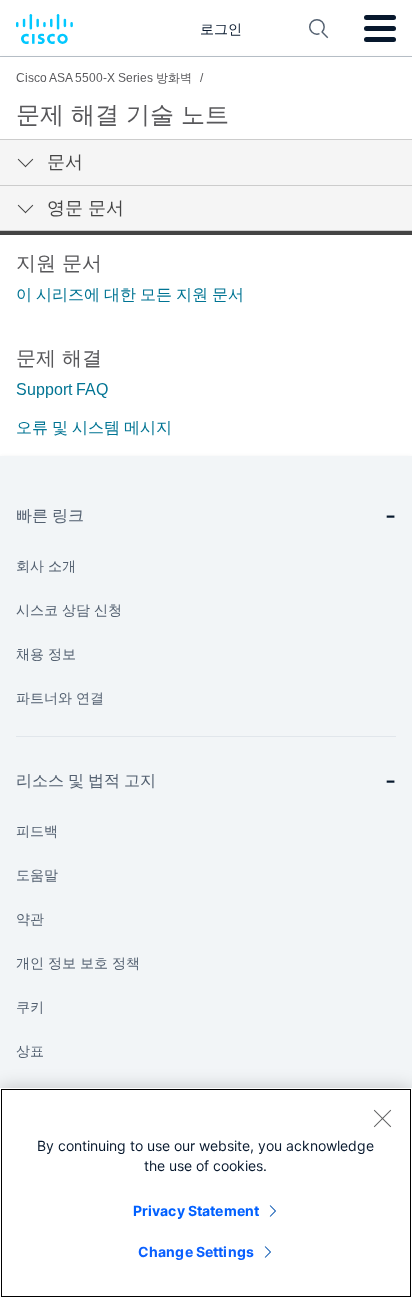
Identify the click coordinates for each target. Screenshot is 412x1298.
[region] (206, 1193)
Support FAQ (62, 389)
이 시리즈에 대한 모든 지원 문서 (130, 294)
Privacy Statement (196, 1210)
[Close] (382, 1118)
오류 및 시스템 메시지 (94, 427)
